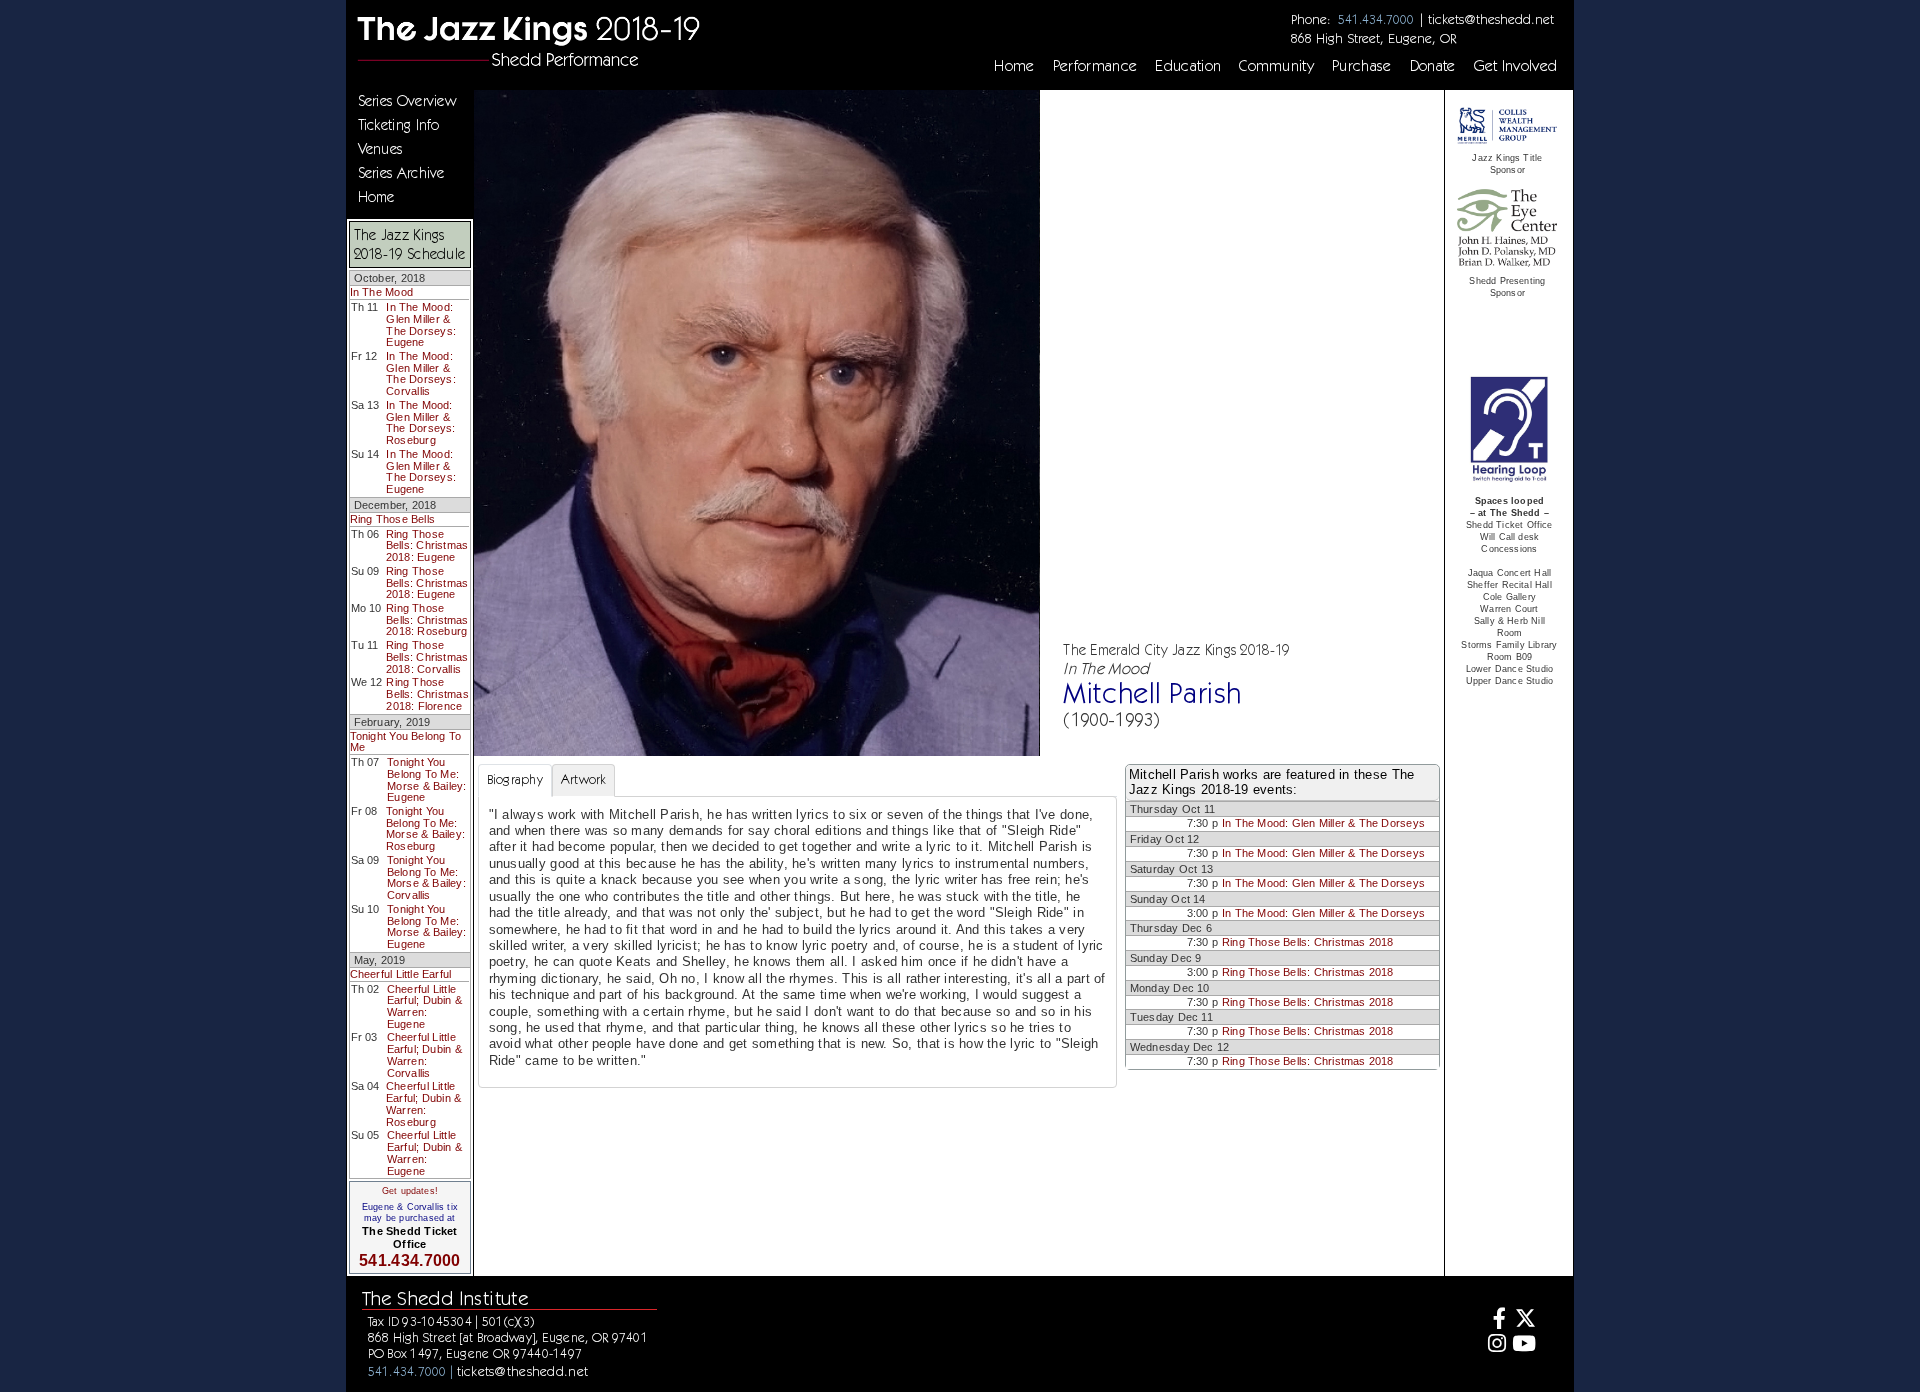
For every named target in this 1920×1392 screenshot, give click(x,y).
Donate (1433, 66)
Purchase (1362, 66)
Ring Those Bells (392, 519)
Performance (1095, 66)
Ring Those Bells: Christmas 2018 (1308, 942)
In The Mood (381, 292)
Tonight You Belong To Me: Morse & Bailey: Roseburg (425, 828)
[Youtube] (1523, 1345)
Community (1276, 66)
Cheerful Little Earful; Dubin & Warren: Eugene (424, 1006)
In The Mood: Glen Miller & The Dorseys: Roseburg (421, 422)
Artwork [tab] (583, 779)
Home (1014, 66)
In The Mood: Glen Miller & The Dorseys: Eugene (421, 324)
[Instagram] (1494, 1345)
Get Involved (1516, 66)
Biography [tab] (515, 779)
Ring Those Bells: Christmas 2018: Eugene (427, 545)
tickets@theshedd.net (1491, 19)
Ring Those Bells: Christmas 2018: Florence (427, 693)
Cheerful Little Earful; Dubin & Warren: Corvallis (424, 1054)
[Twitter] (1523, 1320)
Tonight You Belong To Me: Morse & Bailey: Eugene (426, 779)
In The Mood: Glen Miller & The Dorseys (1323, 823)
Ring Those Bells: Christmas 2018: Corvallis (427, 656)
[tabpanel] (797, 942)
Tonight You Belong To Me (405, 742)
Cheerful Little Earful (401, 974)
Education (1188, 66)
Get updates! (410, 1191)
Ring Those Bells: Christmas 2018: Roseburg (427, 619)
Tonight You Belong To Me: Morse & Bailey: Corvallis (426, 877)
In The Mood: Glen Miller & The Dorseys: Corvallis (421, 373)
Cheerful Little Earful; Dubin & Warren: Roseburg (423, 1103)
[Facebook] (1494, 1320)
